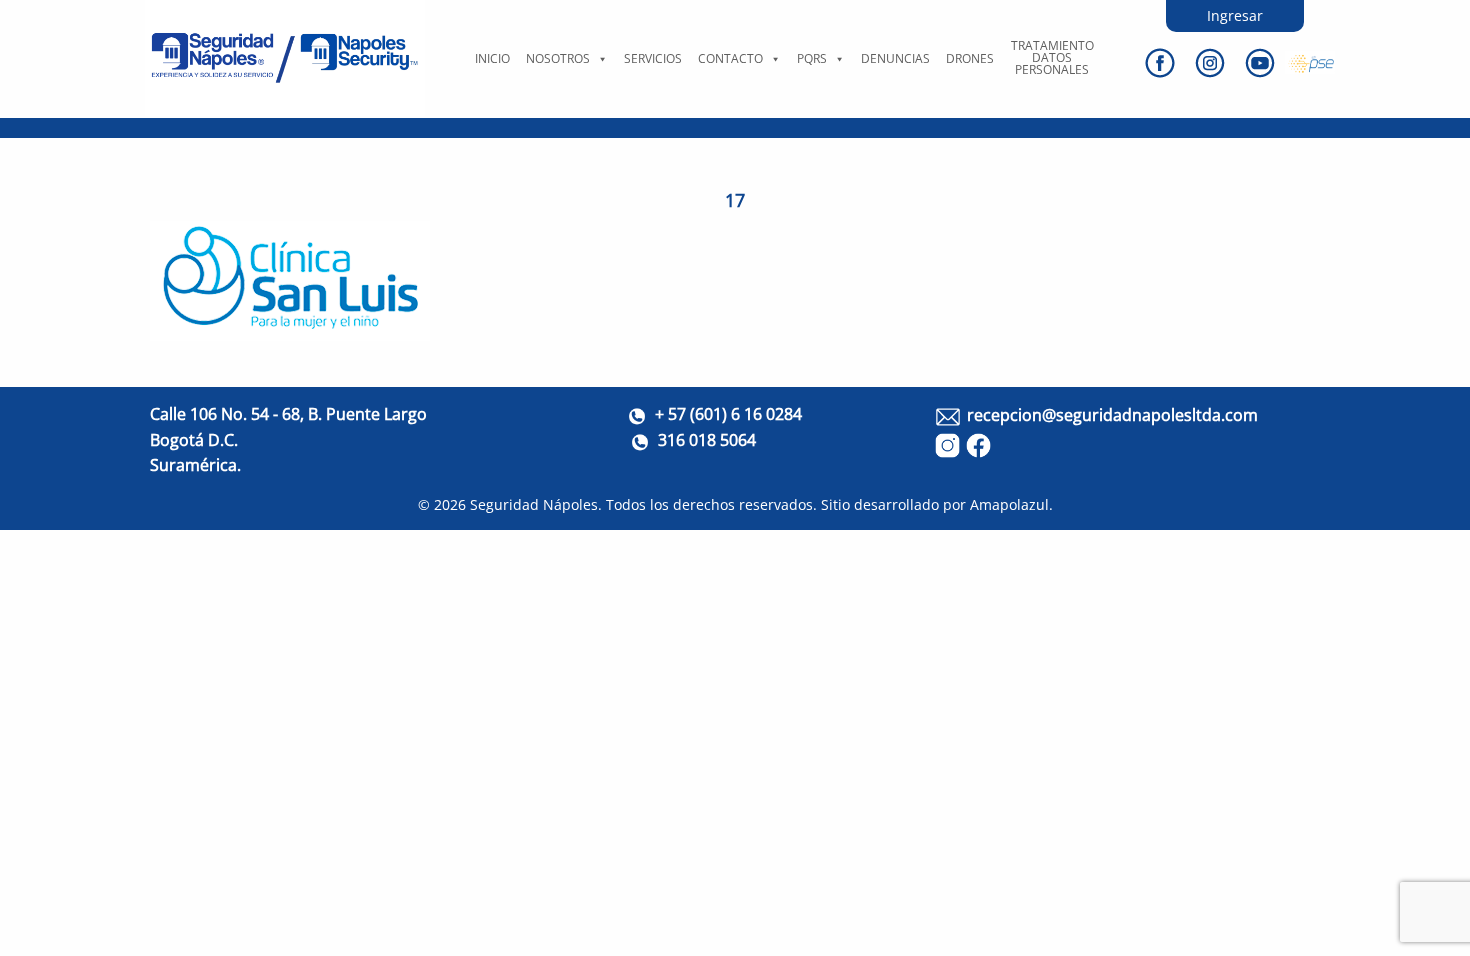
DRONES (970, 58)
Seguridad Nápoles (534, 504)
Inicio (492, 58)
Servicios (653, 58)
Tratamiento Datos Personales (1052, 57)
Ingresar (1235, 15)
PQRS (812, 58)
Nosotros (558, 58)
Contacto (730, 58)
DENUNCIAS (895, 58)
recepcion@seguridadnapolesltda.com (1112, 415)
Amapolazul (1009, 504)
